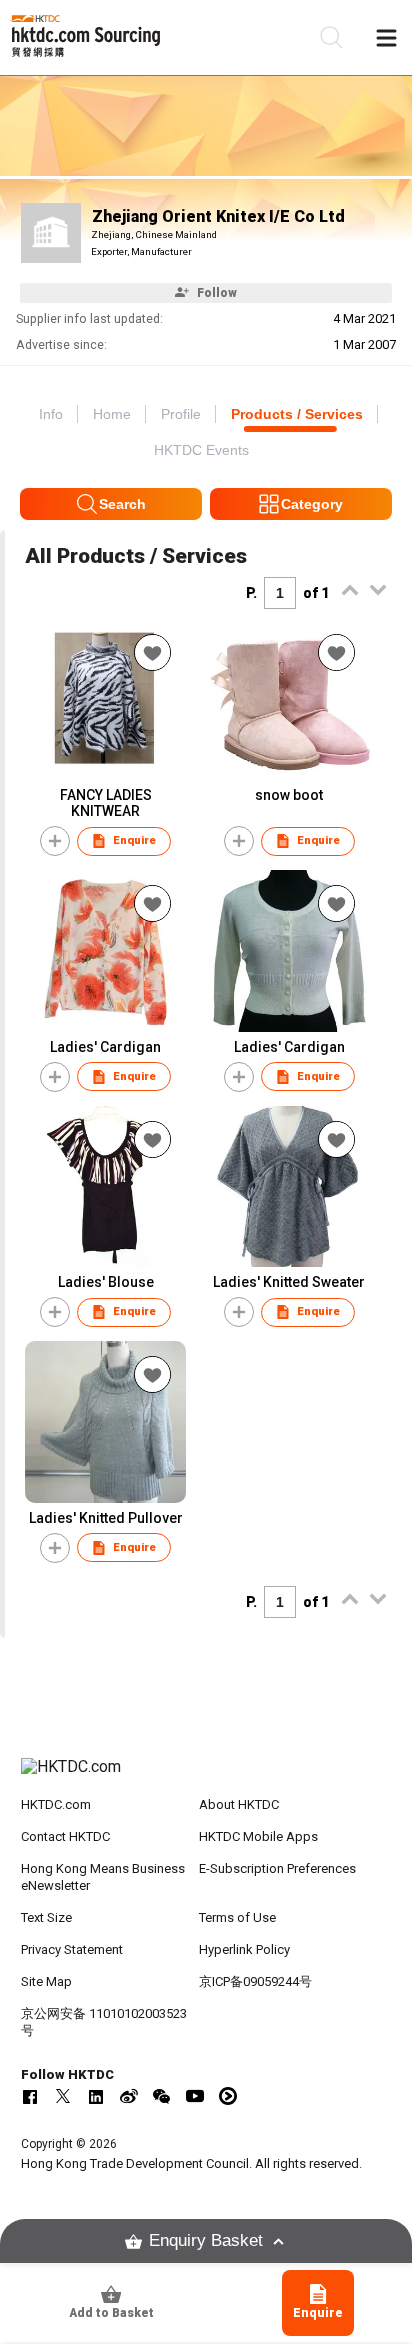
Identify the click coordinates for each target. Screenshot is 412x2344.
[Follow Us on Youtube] (195, 2096)
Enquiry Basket (206, 2240)
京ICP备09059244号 (255, 1981)
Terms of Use (237, 1917)
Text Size (46, 1917)
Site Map (46, 1981)
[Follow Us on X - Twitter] (63, 2096)
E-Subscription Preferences (277, 1868)
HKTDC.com (56, 1804)
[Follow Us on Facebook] (30, 2096)
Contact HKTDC (65, 1836)
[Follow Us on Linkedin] (96, 2096)
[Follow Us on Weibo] (129, 2096)
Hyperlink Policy (244, 1949)
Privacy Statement (72, 1949)
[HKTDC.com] (206, 1777)
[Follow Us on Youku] (228, 2096)
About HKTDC (239, 1804)
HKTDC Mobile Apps (258, 1836)
